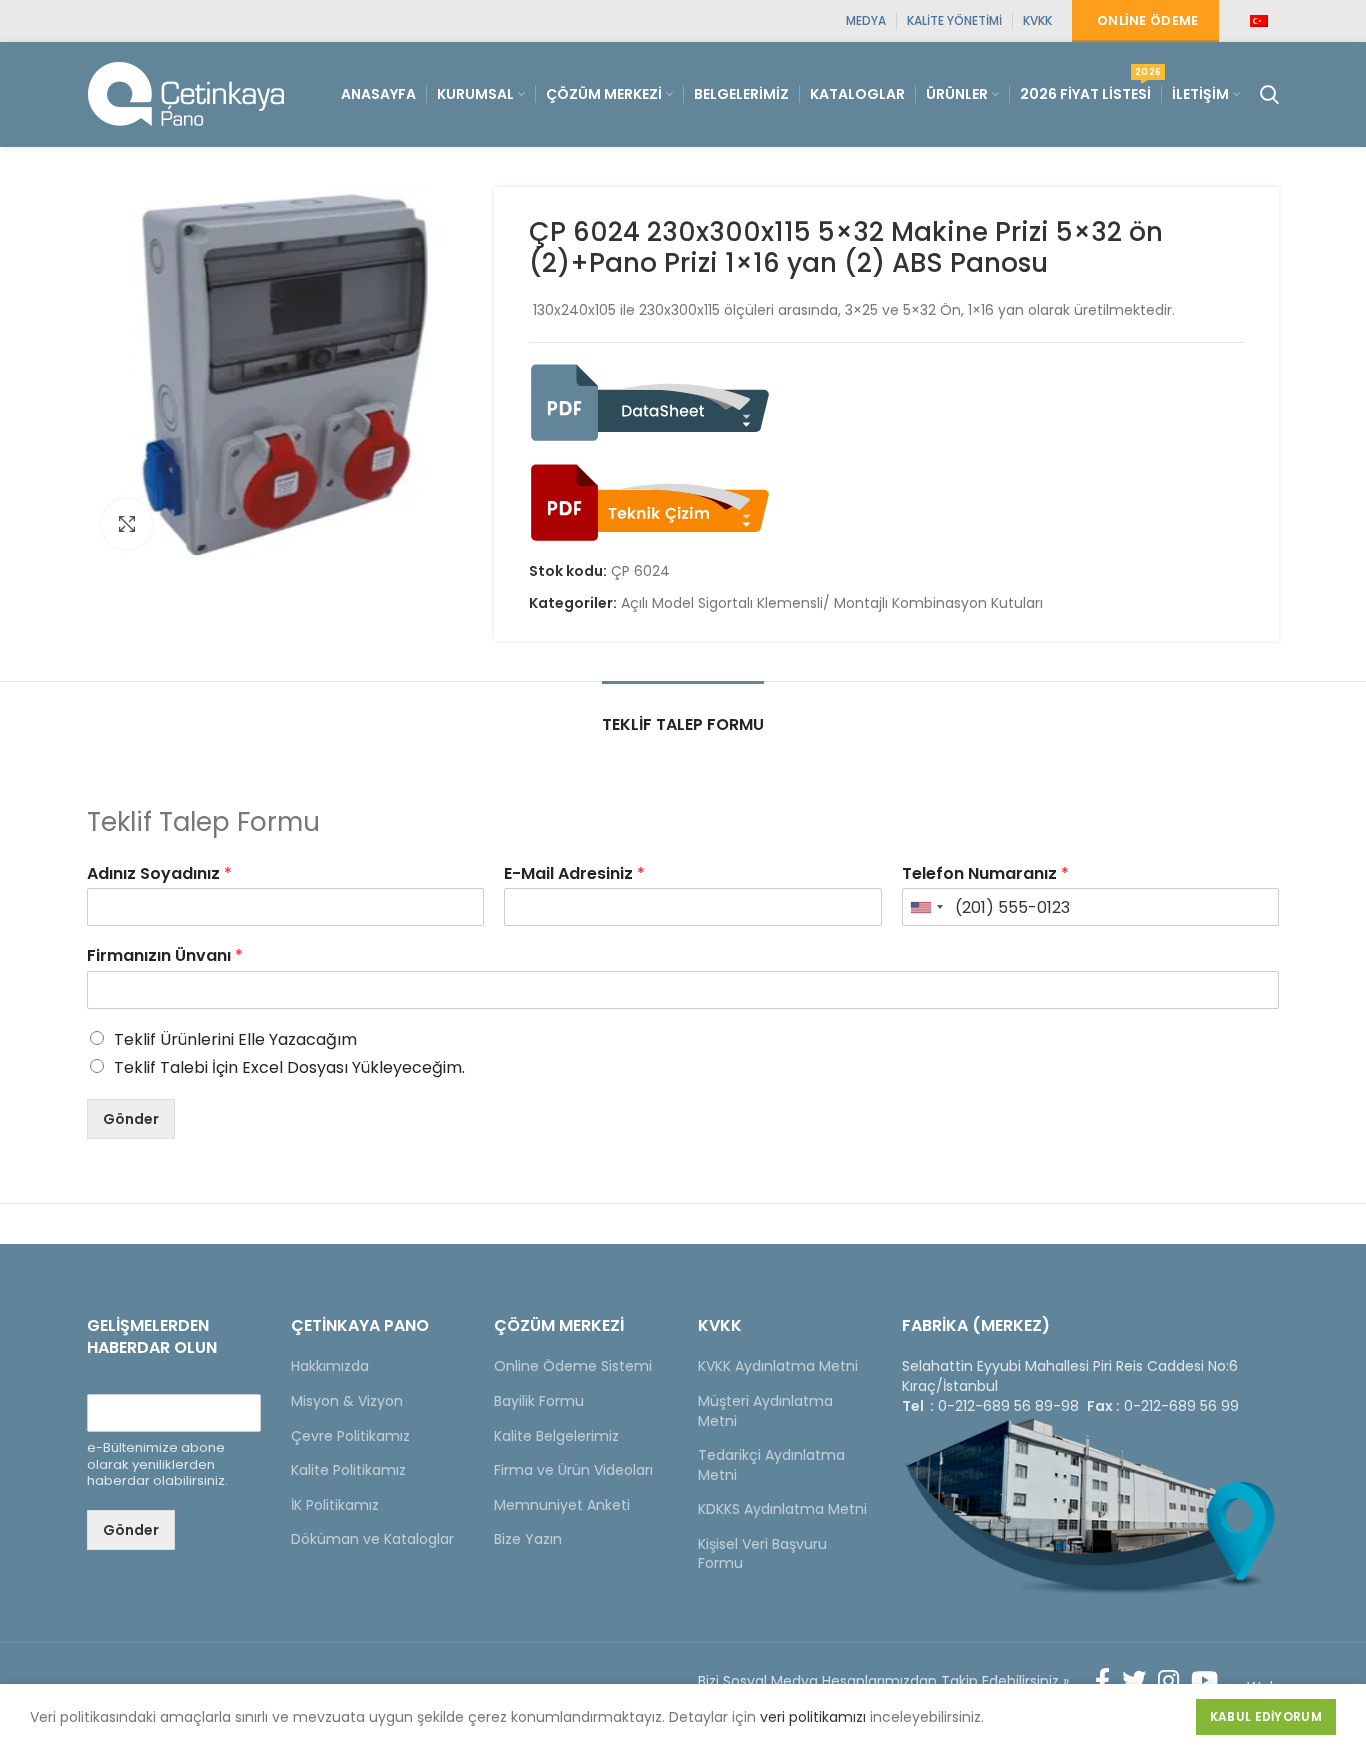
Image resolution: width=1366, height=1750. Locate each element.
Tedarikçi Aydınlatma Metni (771, 1465)
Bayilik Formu (539, 1401)
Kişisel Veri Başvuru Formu (762, 1554)
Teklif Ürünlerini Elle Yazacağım (235, 1039)
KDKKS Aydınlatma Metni (782, 1509)
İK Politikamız (335, 1505)
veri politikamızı (813, 1717)
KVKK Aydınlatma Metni (778, 1366)
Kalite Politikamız (348, 1470)
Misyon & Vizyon (347, 1401)
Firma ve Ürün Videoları (573, 1470)
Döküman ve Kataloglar (372, 1539)
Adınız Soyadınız (159, 874)
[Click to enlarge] (127, 524)
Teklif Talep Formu (683, 724)
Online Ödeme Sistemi (573, 1366)
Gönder (131, 1119)
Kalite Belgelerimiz (556, 1436)
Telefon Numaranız (985, 874)
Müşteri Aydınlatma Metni (765, 1411)
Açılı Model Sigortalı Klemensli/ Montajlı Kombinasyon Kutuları (832, 603)
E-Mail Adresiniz (574, 874)
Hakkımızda (330, 1366)
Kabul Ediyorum (1266, 1716)
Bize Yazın (528, 1539)
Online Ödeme (1148, 20)
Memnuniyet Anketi (562, 1505)
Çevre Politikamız (350, 1436)
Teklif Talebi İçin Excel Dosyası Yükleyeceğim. (289, 1067)
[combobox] (926, 907)
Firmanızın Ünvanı (165, 956)
